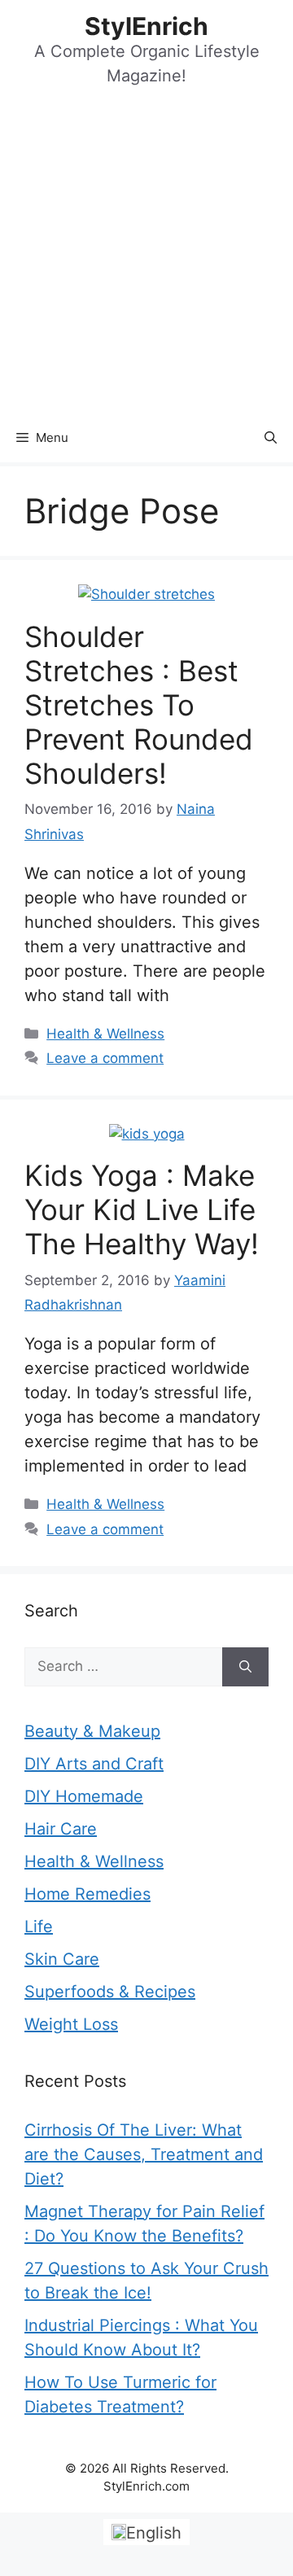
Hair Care (61, 1829)
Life (39, 1927)
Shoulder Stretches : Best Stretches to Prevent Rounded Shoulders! (139, 705)
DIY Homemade (84, 1796)
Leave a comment (105, 1058)
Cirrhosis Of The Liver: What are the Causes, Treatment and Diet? (144, 2154)
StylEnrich (146, 26)
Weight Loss (71, 2024)
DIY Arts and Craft (94, 1764)
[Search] (245, 1667)
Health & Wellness (105, 1034)
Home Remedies (87, 1894)
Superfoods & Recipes (110, 1992)
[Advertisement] (146, 259)
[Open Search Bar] (271, 438)
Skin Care (62, 1959)
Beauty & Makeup (92, 1731)
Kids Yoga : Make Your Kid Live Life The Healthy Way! (142, 1209)
